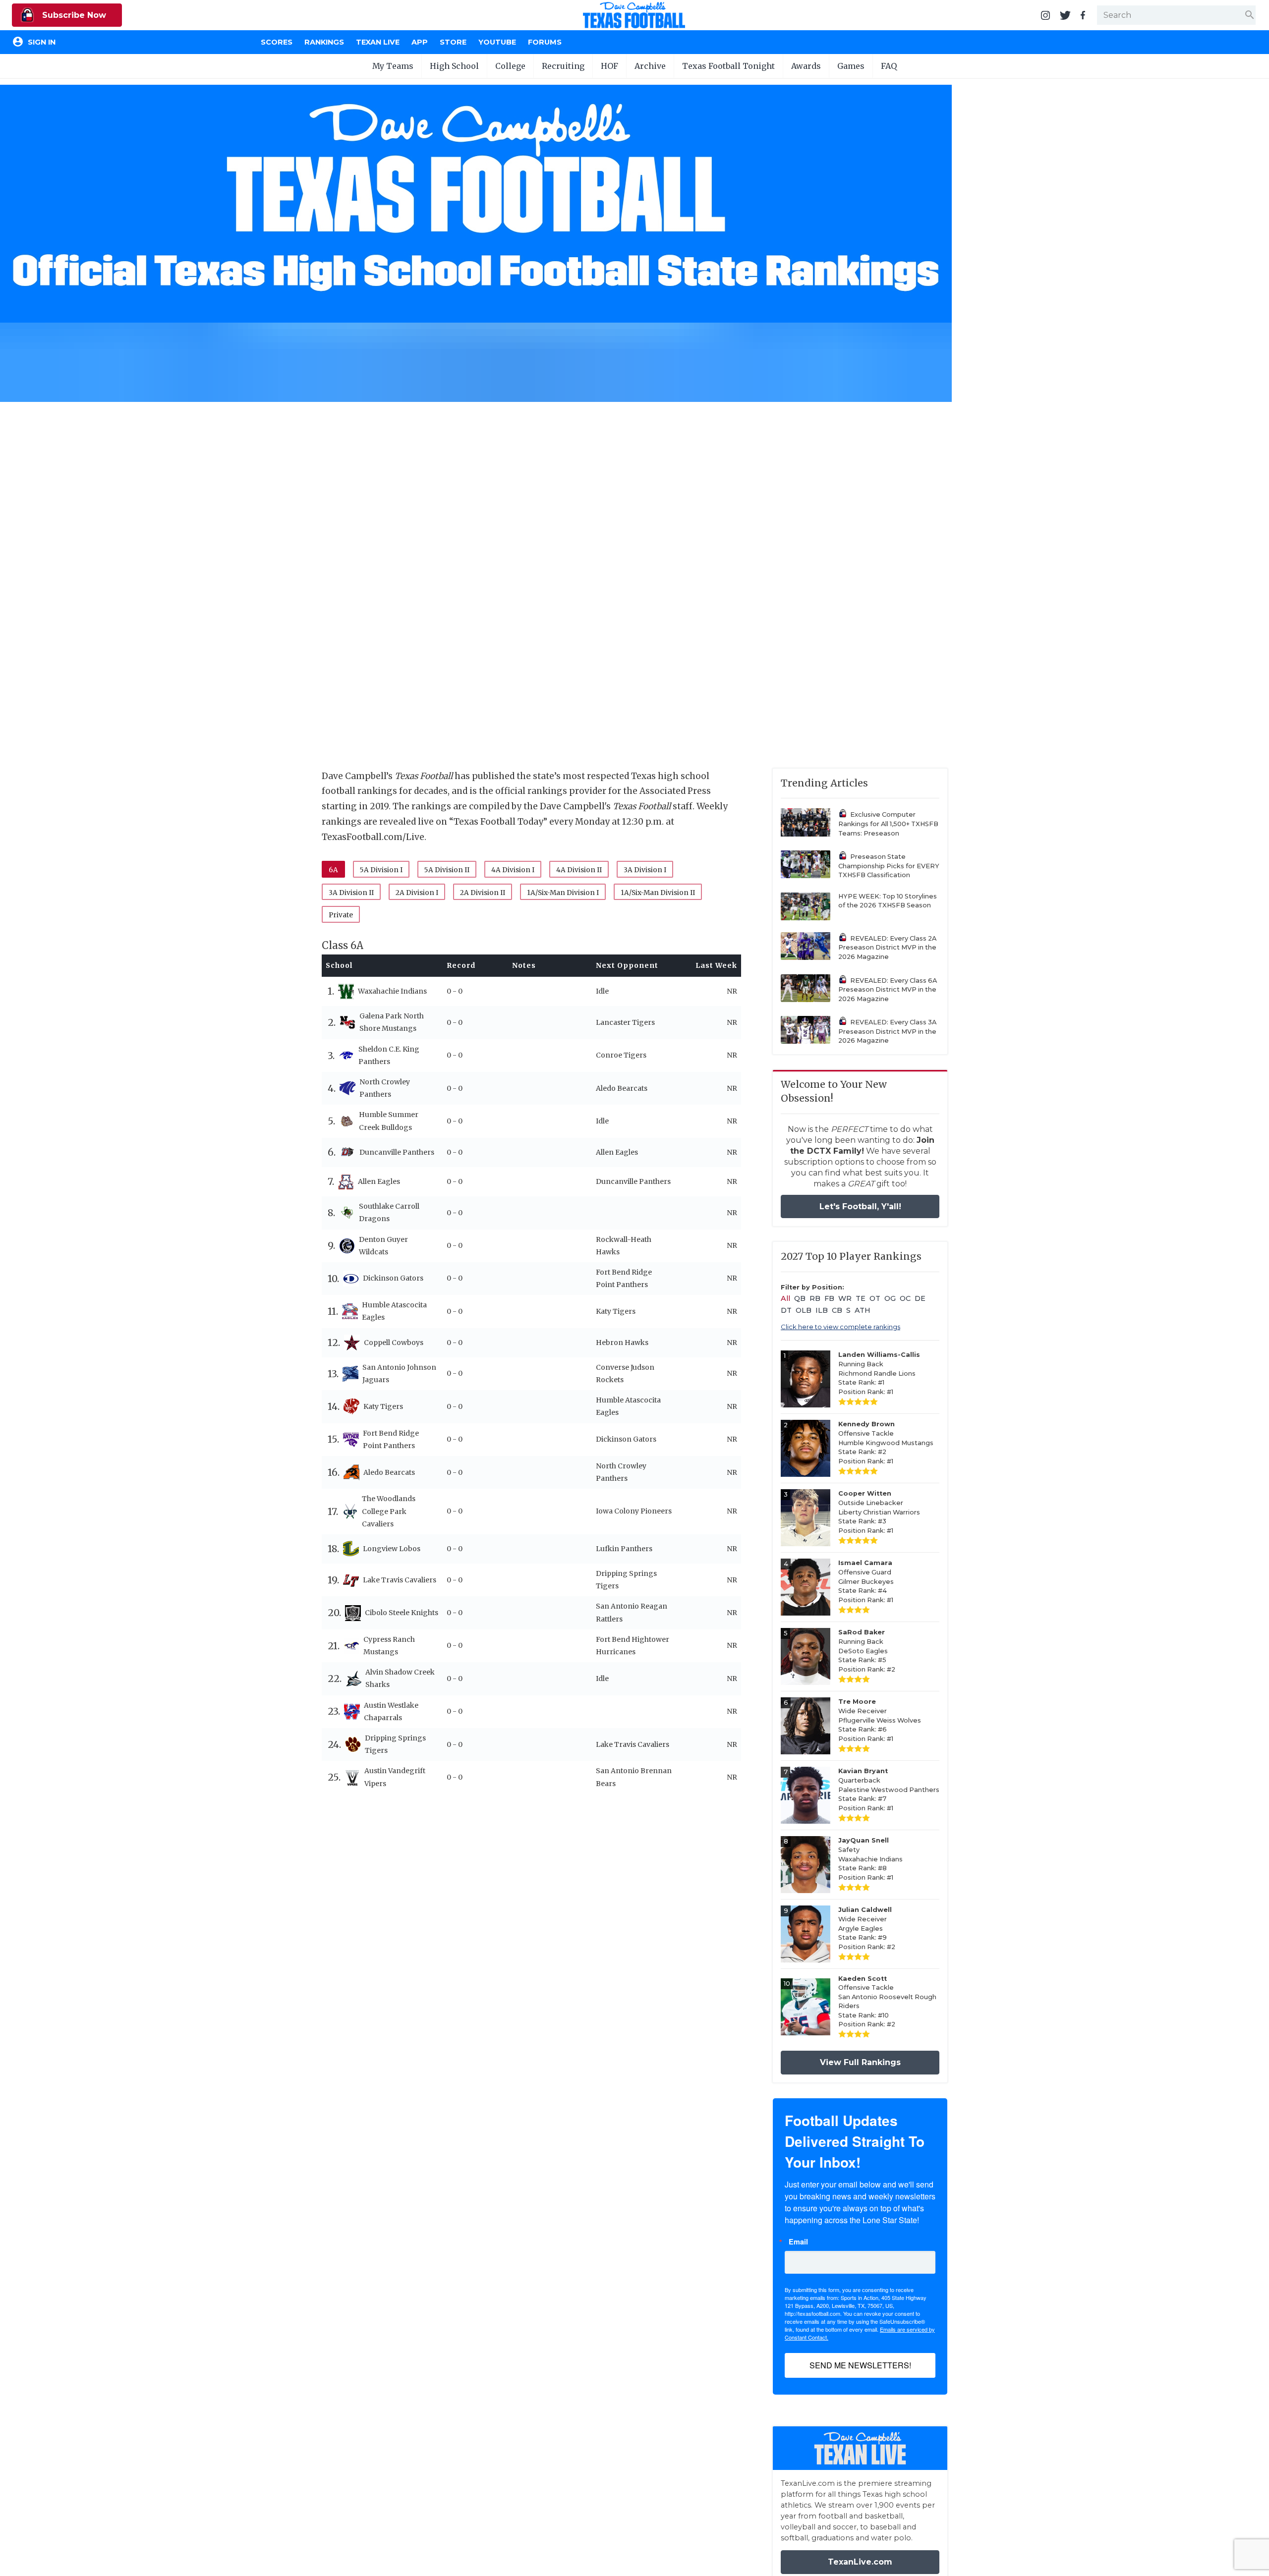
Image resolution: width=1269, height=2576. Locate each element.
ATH (863, 1310)
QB (800, 1298)
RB (815, 1298)
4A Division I (513, 870)
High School (454, 66)
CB (837, 1310)
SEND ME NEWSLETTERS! (860, 2365)
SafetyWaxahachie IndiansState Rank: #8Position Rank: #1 (870, 1859)
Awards (806, 66)
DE (920, 1298)
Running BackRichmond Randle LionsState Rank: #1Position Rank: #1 (879, 1373)
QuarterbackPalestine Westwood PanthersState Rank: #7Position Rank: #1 (889, 1789)
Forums (545, 42)
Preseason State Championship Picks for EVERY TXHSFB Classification (889, 866)
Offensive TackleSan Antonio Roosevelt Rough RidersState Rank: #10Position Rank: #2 (887, 2002)
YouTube (497, 42)
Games (851, 66)
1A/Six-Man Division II (658, 893)
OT (875, 1298)
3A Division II (351, 893)
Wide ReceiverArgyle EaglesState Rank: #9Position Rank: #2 (867, 1928)
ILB (822, 1310)
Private (341, 915)
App (420, 42)
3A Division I (645, 870)
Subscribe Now (73, 15)
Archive (650, 66)
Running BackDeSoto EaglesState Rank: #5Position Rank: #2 (867, 1651)
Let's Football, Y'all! (860, 1206)
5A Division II (447, 870)
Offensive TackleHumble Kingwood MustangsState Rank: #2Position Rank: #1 (886, 1442)
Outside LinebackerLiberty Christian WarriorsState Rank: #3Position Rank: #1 (879, 1512)
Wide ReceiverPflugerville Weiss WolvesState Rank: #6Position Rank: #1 (880, 1720)
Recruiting (563, 66)
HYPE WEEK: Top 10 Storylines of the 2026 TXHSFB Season (888, 901)
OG (890, 1298)
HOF (609, 66)
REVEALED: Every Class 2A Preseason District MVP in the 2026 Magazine (887, 948)
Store (453, 42)
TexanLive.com (860, 2562)
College (510, 66)
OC (905, 1298)
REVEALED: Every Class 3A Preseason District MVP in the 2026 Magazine (887, 1031)
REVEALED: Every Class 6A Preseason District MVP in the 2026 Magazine (888, 990)
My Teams (393, 66)
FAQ (889, 66)
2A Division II (483, 893)
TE (861, 1298)
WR (845, 1298)
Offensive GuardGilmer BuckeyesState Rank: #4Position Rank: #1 (866, 1581)
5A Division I (381, 870)
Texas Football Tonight (728, 66)
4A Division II (579, 870)
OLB (804, 1310)
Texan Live (378, 42)
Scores (277, 42)
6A (333, 870)
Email (798, 2241)
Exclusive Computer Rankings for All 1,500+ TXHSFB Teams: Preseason (888, 824)
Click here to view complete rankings (840, 1327)
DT (786, 1310)
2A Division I (417, 893)
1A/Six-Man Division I (563, 893)
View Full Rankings (860, 2062)
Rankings (324, 42)
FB (829, 1298)
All (785, 1298)
